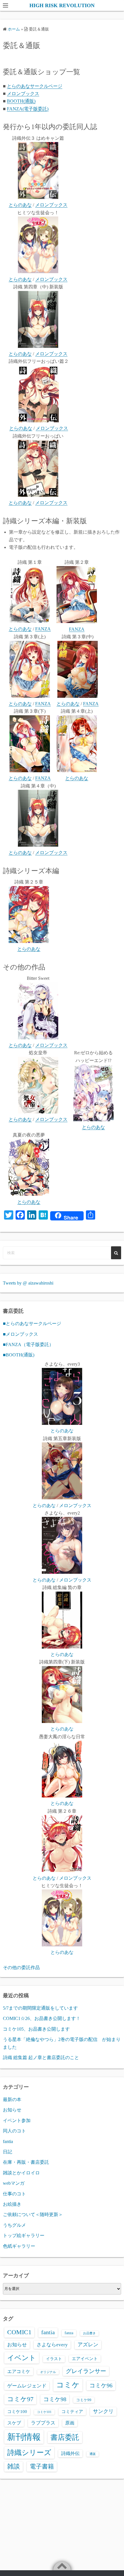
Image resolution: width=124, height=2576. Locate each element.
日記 (7, 2152)
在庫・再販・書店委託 (26, 2162)
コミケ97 (20, 2399)
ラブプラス (43, 2423)
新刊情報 (24, 2437)
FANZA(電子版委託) (28, 109)
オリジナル (48, 2372)
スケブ (14, 2423)
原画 (70, 2423)
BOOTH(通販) (21, 101)
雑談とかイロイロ (21, 2173)
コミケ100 (17, 2412)
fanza (69, 2333)
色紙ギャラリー (19, 2246)
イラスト (54, 2359)
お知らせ (12, 2110)
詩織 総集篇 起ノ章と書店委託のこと (41, 2057)
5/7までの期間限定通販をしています (40, 2008)
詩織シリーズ (29, 2453)
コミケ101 (44, 2412)
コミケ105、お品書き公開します (36, 2029)
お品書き (89, 2333)
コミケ (68, 2385)
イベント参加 (17, 2120)
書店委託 (65, 2437)
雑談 (14, 2466)
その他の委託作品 (21, 1968)
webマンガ (14, 2183)
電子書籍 (42, 2466)
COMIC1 (19, 2332)
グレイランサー (86, 2371)
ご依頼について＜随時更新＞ (33, 2214)
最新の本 (12, 2099)
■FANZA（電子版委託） (28, 1344)
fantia (8, 2141)
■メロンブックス (20, 1334)
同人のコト (14, 2131)
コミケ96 (101, 2385)
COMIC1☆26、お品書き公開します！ (42, 2018)
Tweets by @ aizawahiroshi (28, 1283)
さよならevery (52, 2345)
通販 (93, 2454)
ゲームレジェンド (27, 2386)
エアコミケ (19, 2371)
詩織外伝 (70, 2453)
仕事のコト (14, 2194)
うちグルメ (14, 2225)
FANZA (43, 629)
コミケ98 (55, 2399)
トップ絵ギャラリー (24, 2235)
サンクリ (103, 2411)
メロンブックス (23, 94)
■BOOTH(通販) (19, 1355)
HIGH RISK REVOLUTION (62, 5)
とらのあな (20, 205)
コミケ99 (84, 2400)
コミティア (72, 2412)
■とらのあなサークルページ (32, 1324)
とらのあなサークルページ (35, 86)
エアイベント (85, 2359)
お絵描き (12, 2204)
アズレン (88, 2345)
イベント (22, 2358)
